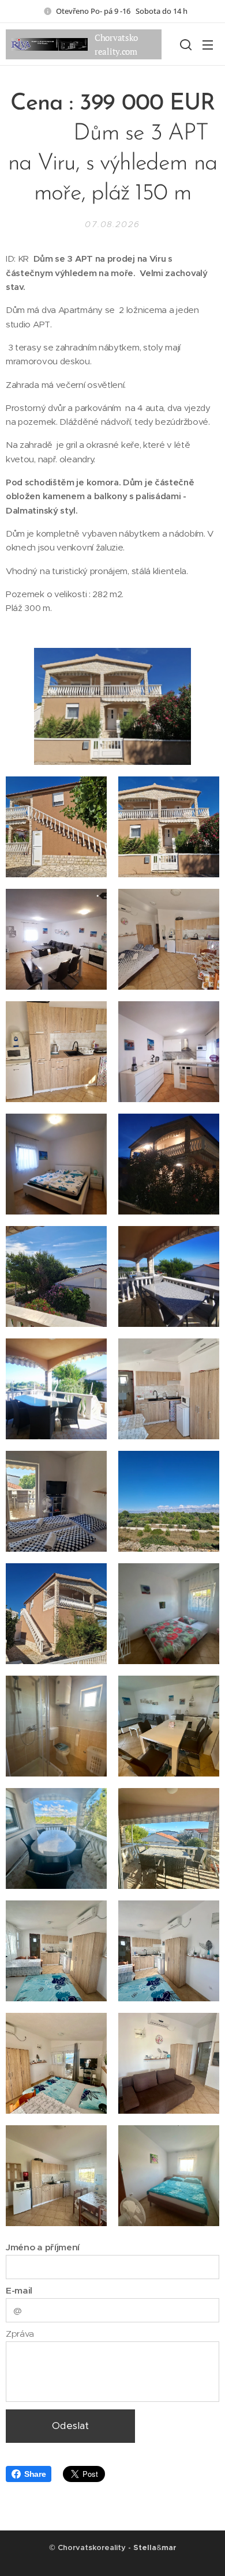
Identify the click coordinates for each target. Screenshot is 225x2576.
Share (35, 2474)
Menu (208, 44)
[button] (185, 44)
